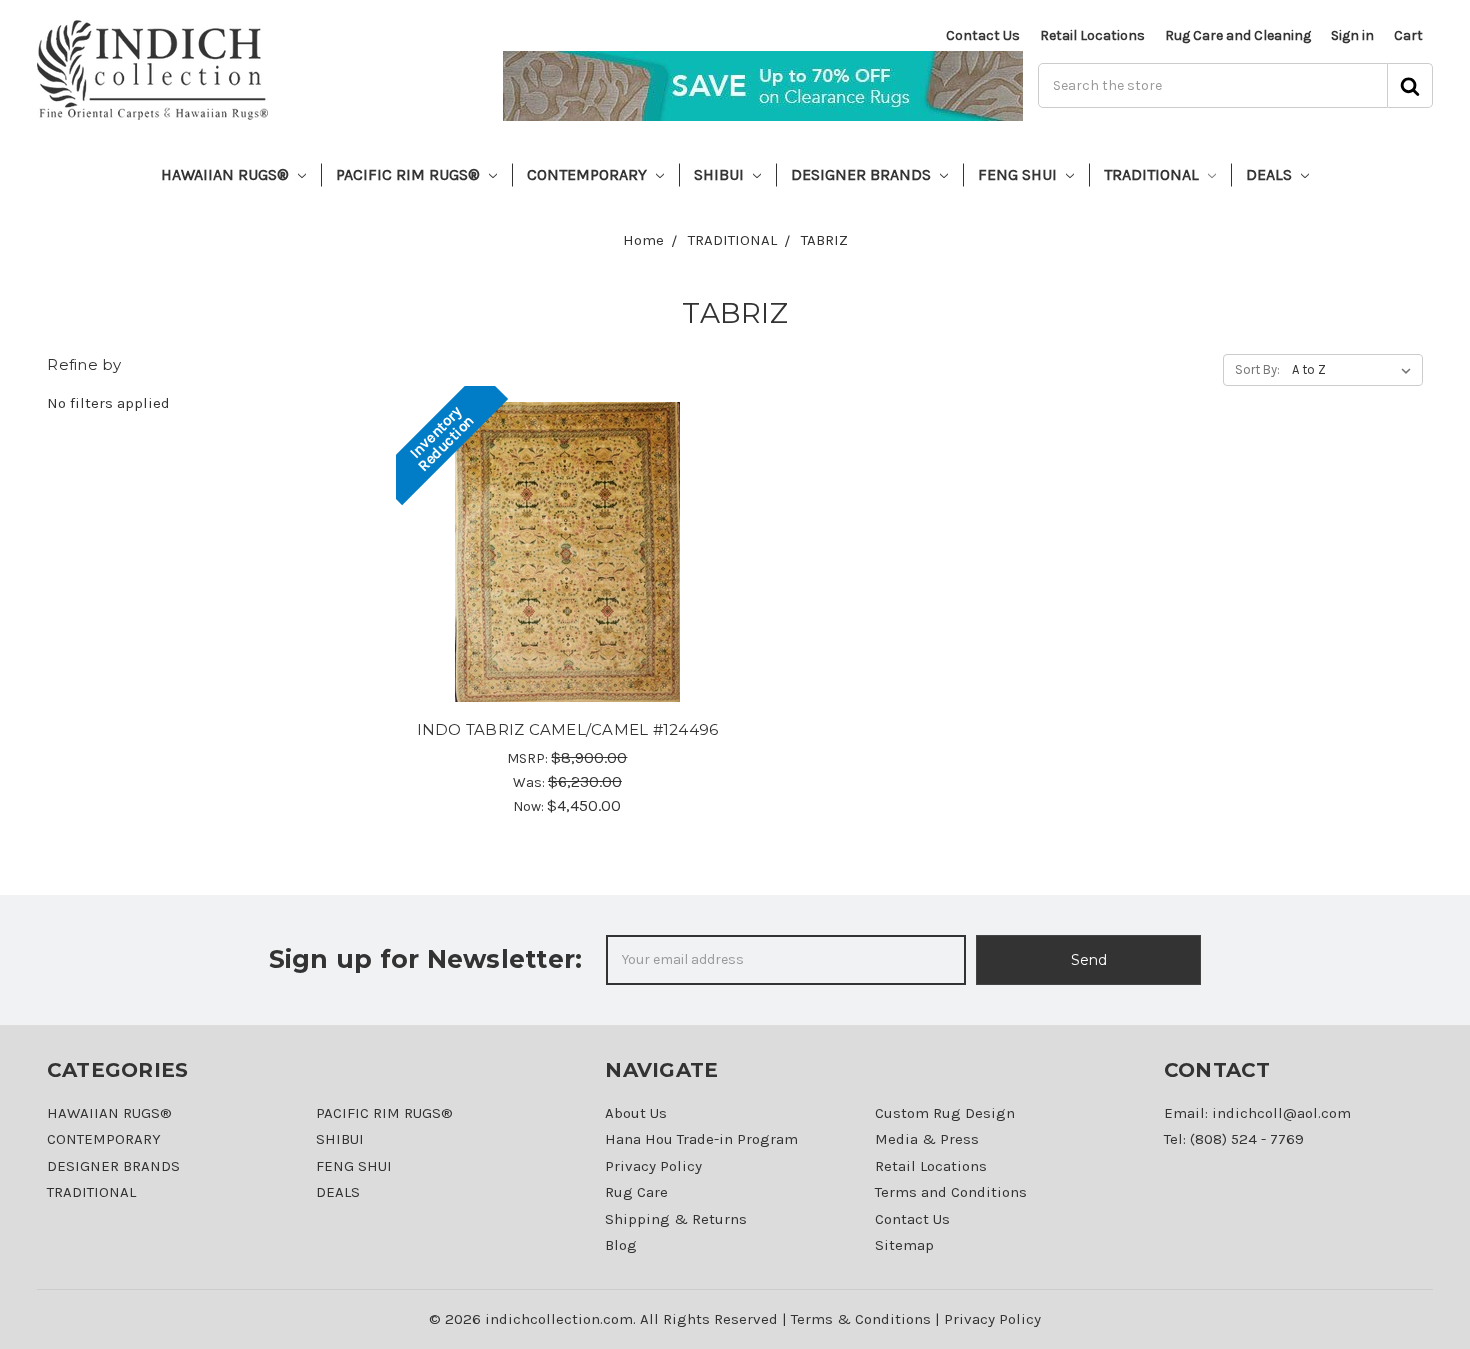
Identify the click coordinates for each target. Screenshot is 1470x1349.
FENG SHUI (1019, 174)
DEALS (1271, 174)
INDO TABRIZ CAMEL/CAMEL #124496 (568, 729)
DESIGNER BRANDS (863, 174)
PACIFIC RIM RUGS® (410, 174)
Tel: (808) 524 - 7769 (1234, 1139)
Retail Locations (1092, 35)
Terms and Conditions (951, 1192)
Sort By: (1257, 369)
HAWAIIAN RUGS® (227, 174)
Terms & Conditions (861, 1319)
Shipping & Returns (676, 1219)
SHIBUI (721, 174)
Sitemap (904, 1245)
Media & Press (927, 1139)
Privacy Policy (653, 1166)
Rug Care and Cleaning (1238, 35)
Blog (621, 1245)
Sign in (1352, 35)
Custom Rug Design (945, 1113)
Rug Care (636, 1192)
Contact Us (983, 35)
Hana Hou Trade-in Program (701, 1139)
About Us (636, 1113)
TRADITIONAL (1153, 174)
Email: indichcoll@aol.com (1257, 1113)
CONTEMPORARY (589, 174)
